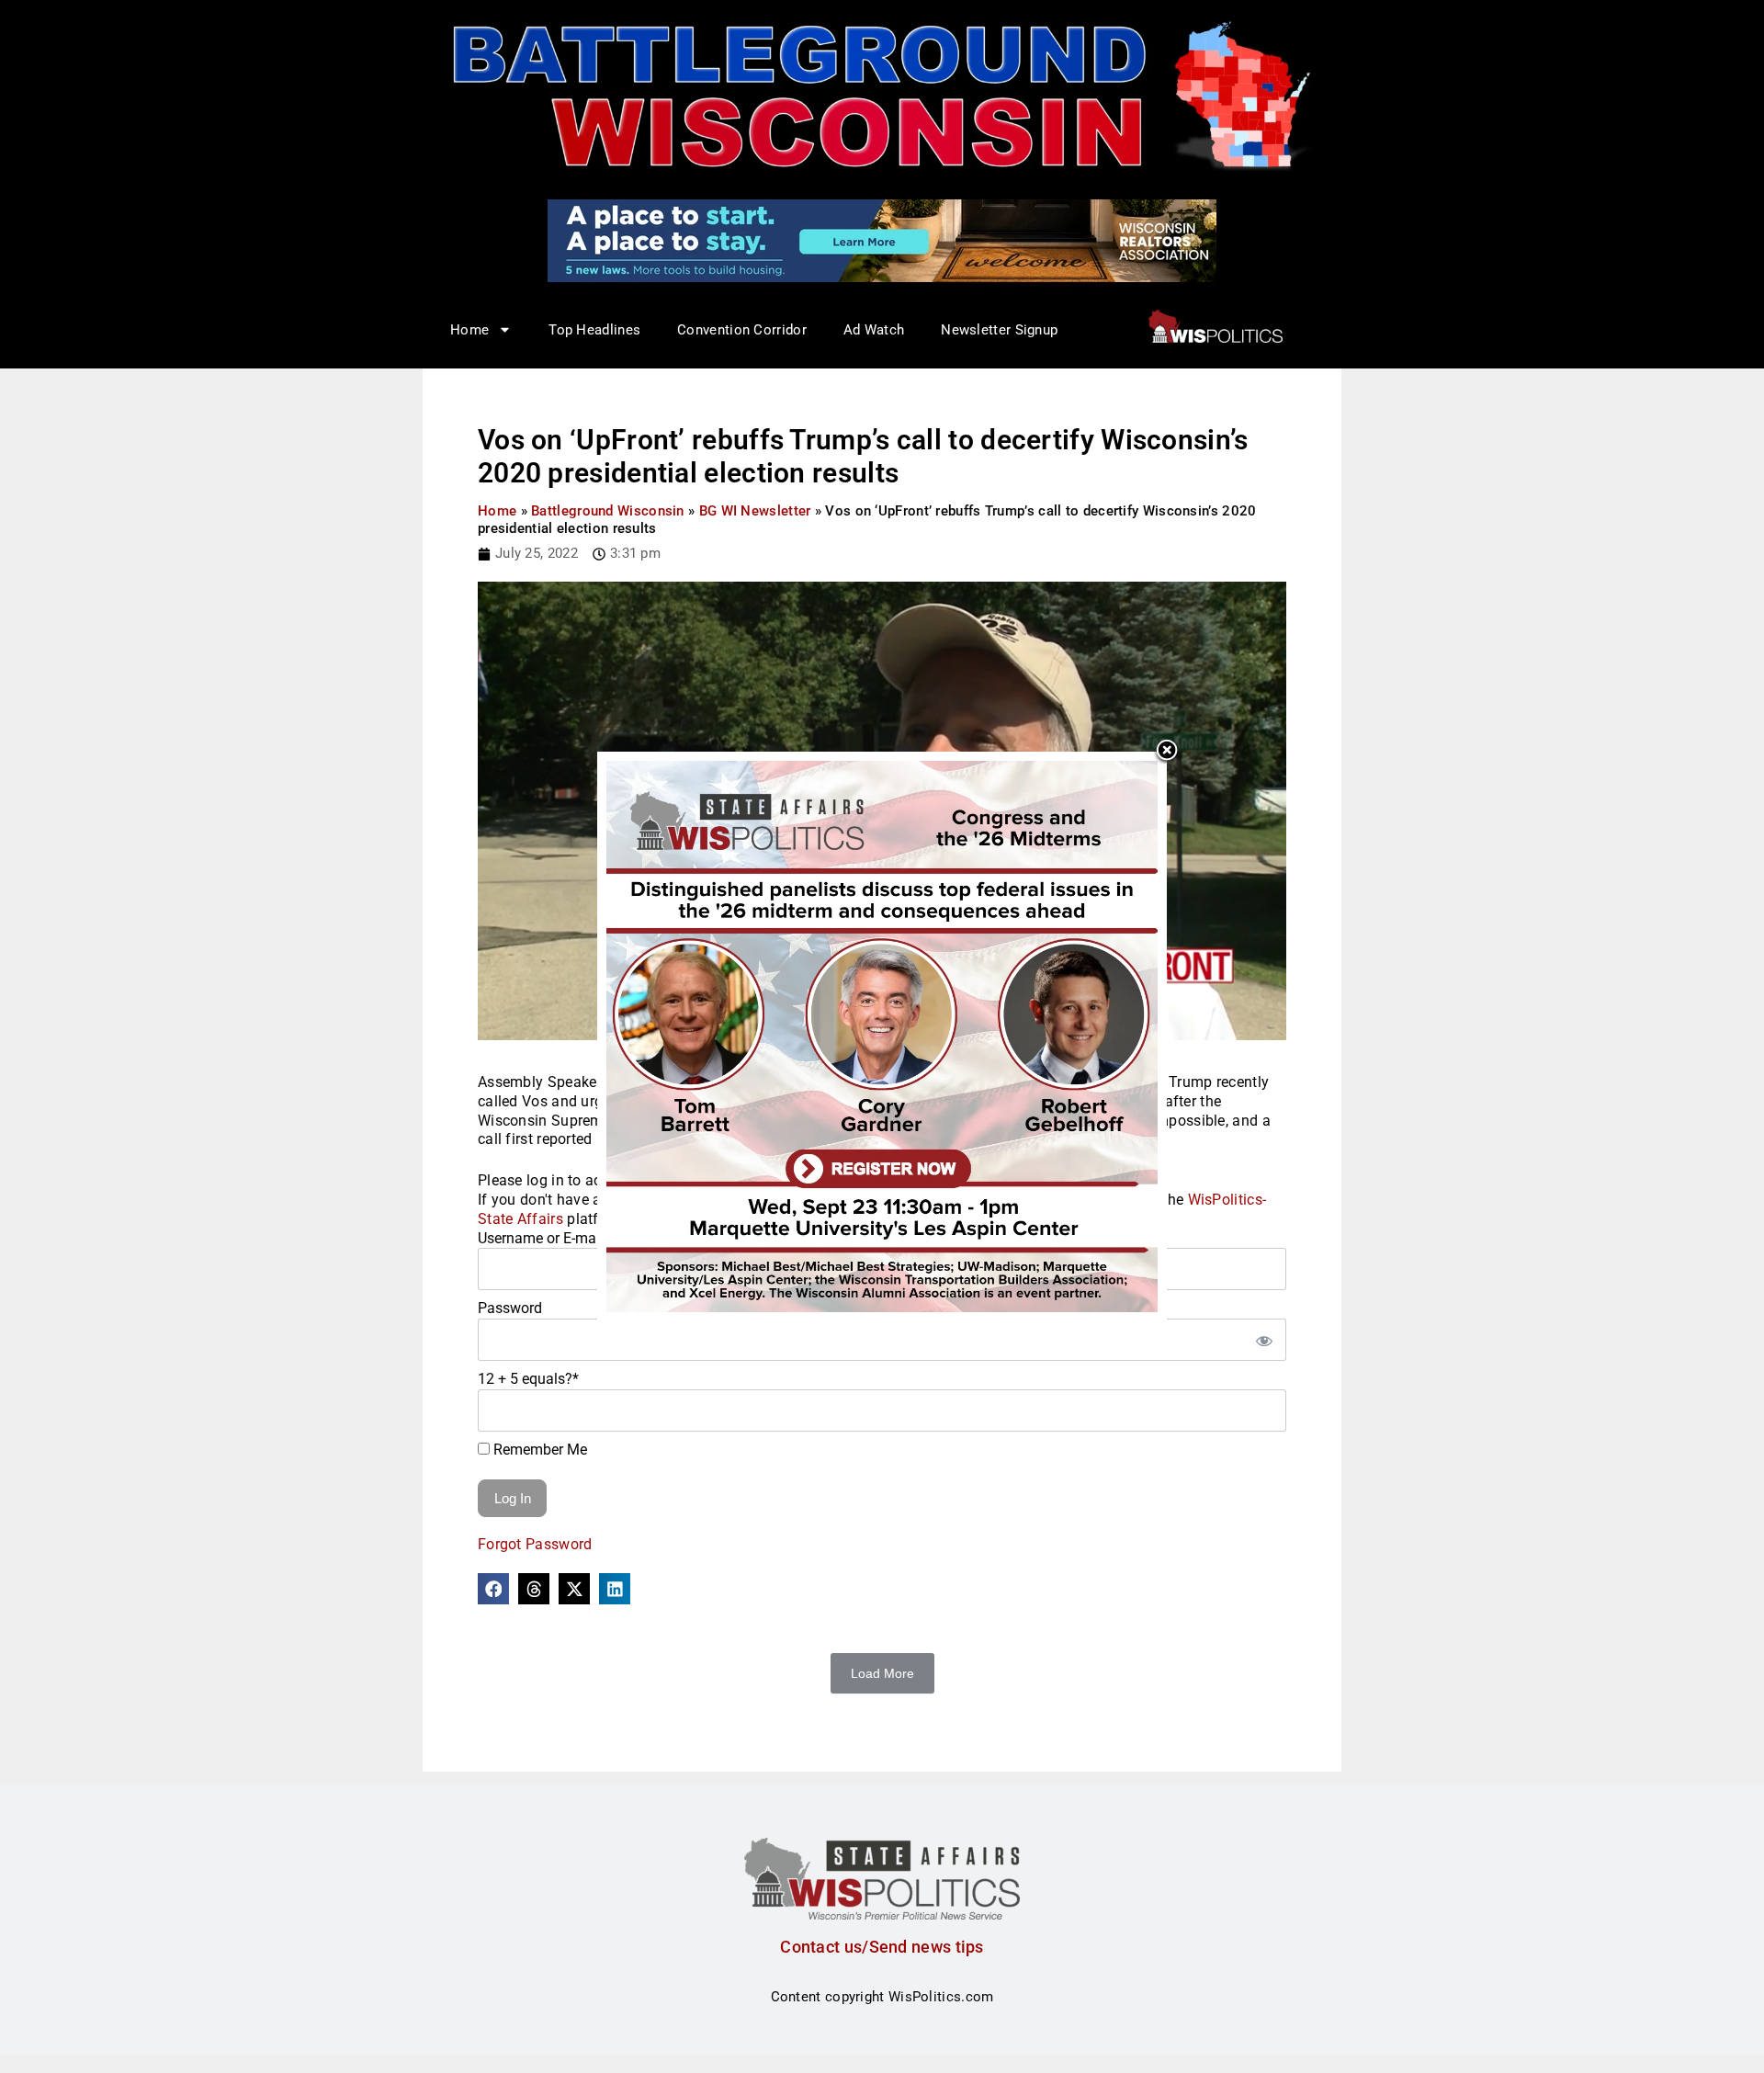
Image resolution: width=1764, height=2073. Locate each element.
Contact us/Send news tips (882, 1947)
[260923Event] (882, 1036)
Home (497, 511)
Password (510, 1308)
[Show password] (1263, 1340)
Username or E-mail (541, 1238)
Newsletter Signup (999, 330)
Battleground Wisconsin (608, 511)
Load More (882, 1673)
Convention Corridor (742, 330)
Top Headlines (594, 330)
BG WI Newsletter (755, 511)
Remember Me (538, 1450)
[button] (493, 1589)
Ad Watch (874, 330)
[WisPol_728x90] (882, 240)
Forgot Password (535, 1544)
